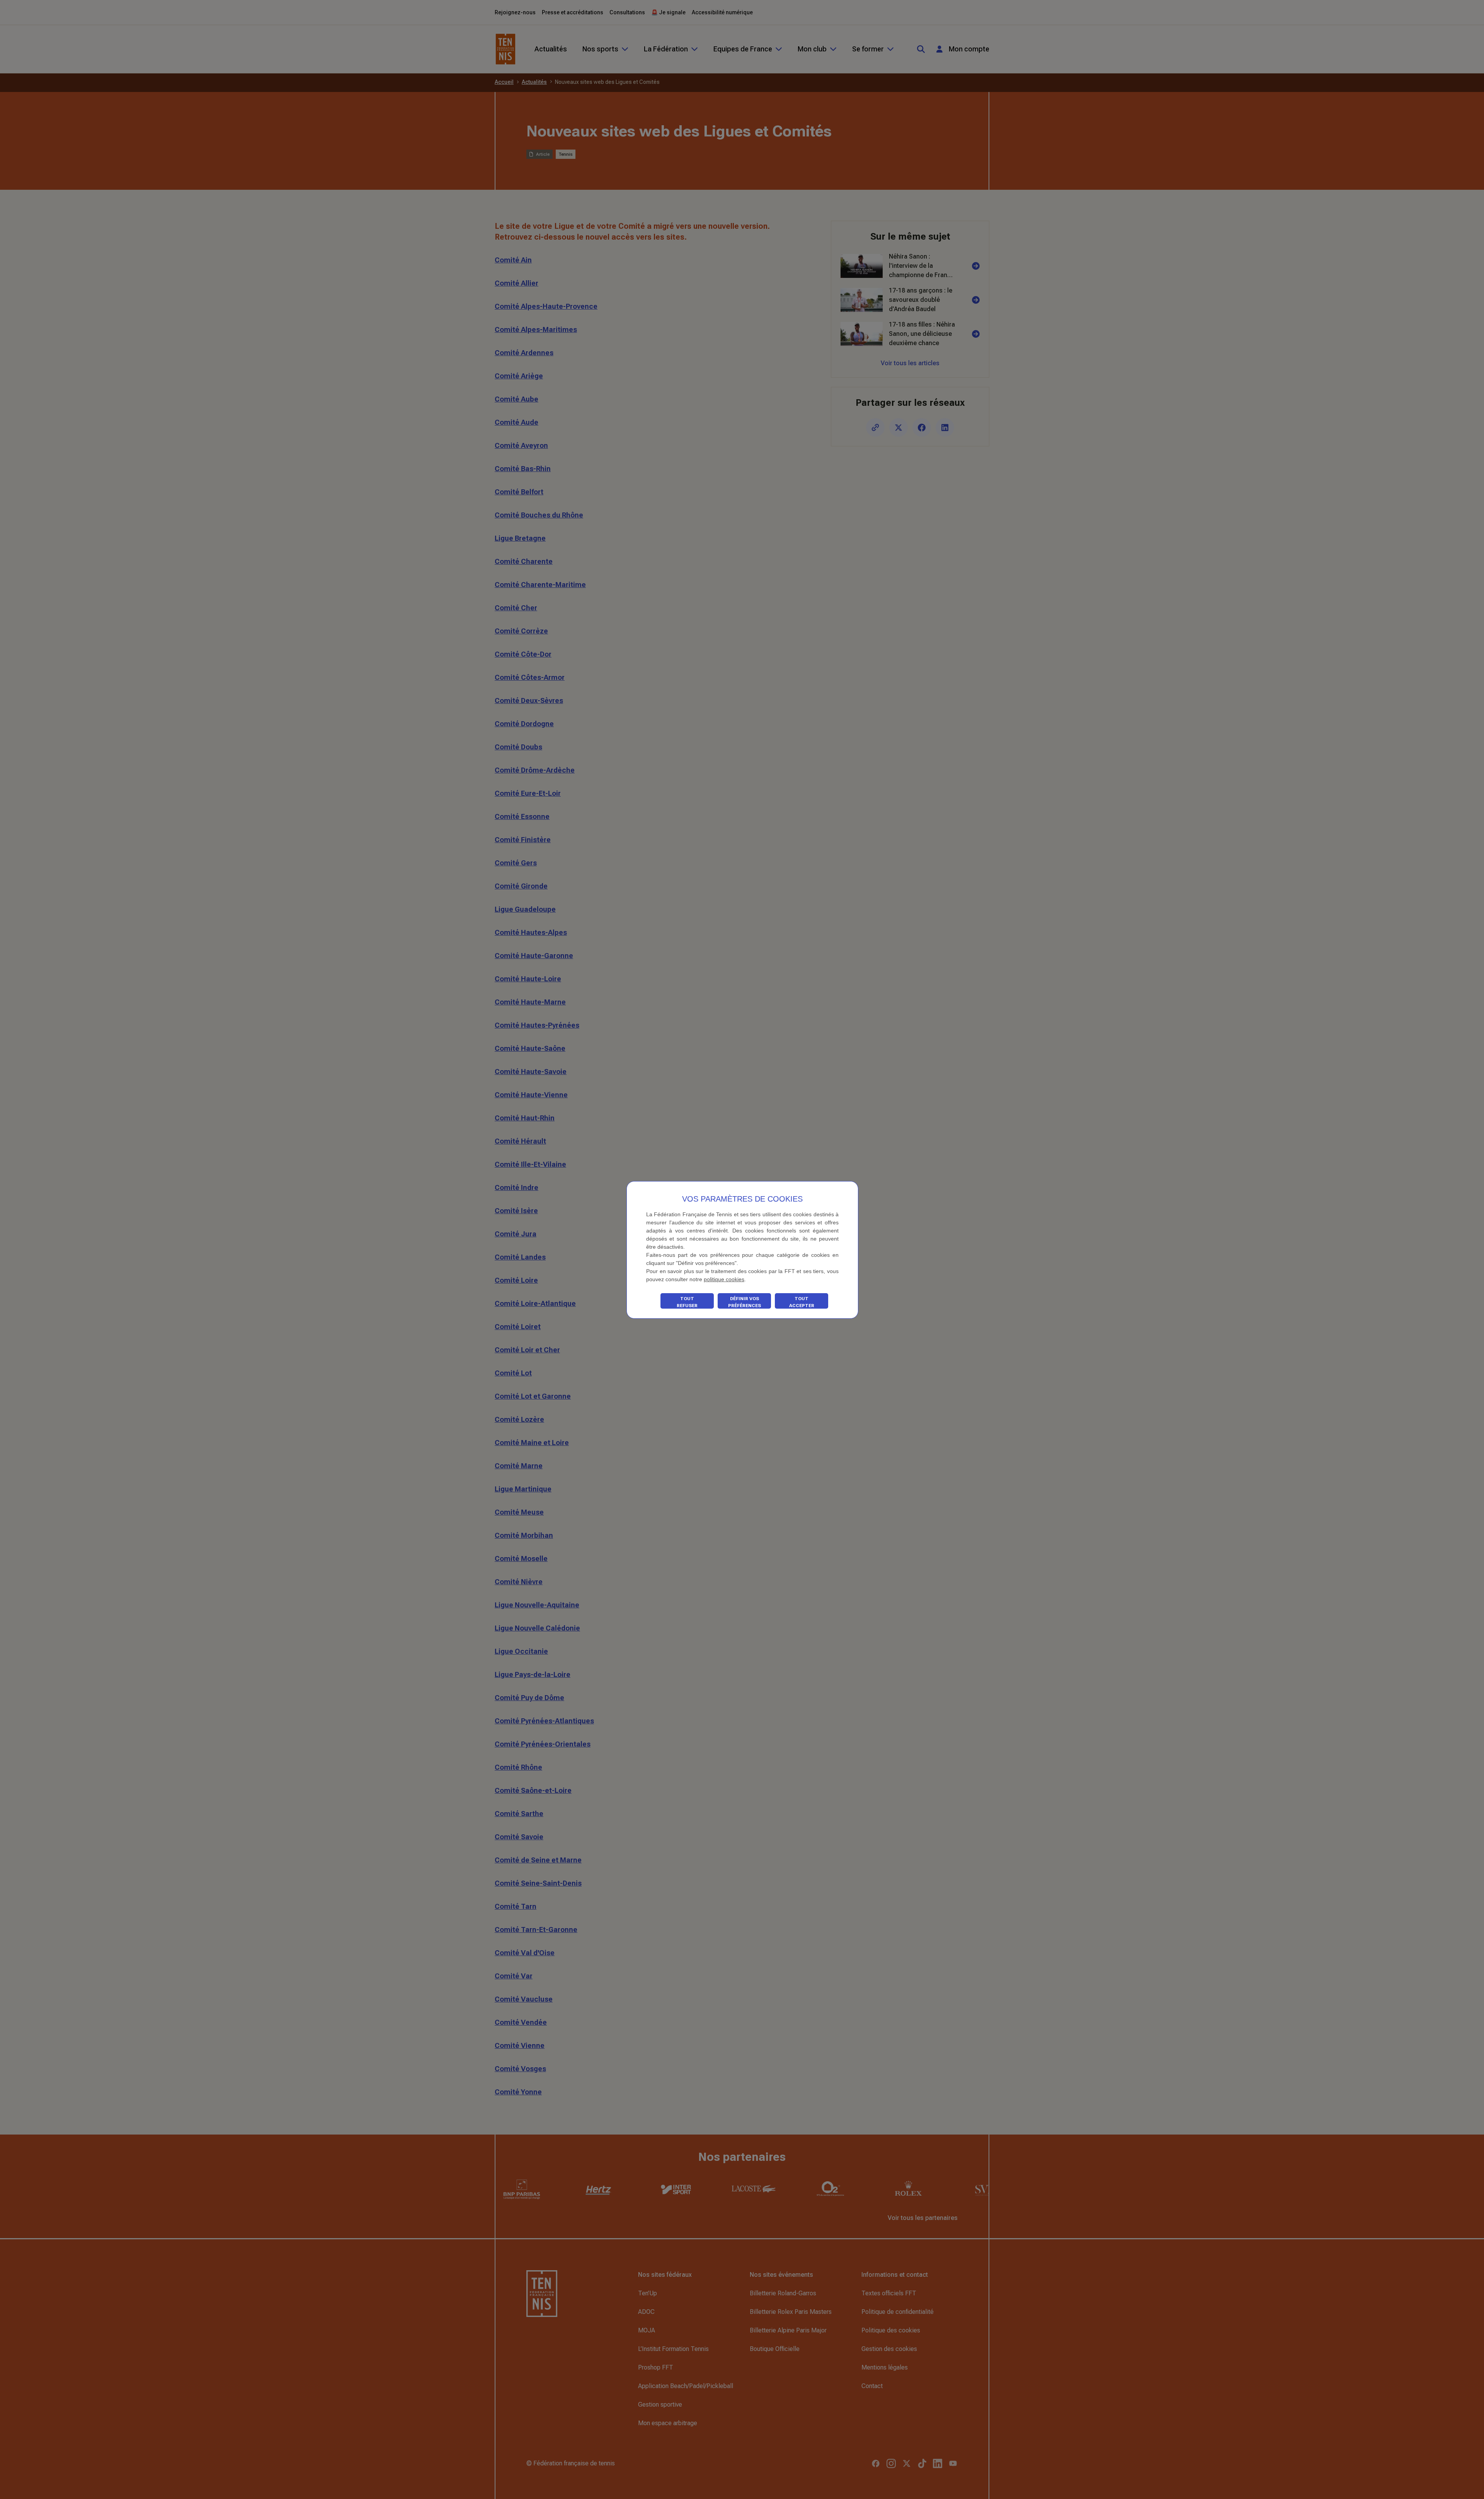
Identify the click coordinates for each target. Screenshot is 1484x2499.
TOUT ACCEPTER (802, 1302)
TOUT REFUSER (687, 1302)
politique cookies (724, 1279)
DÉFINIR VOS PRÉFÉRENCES (745, 1302)
